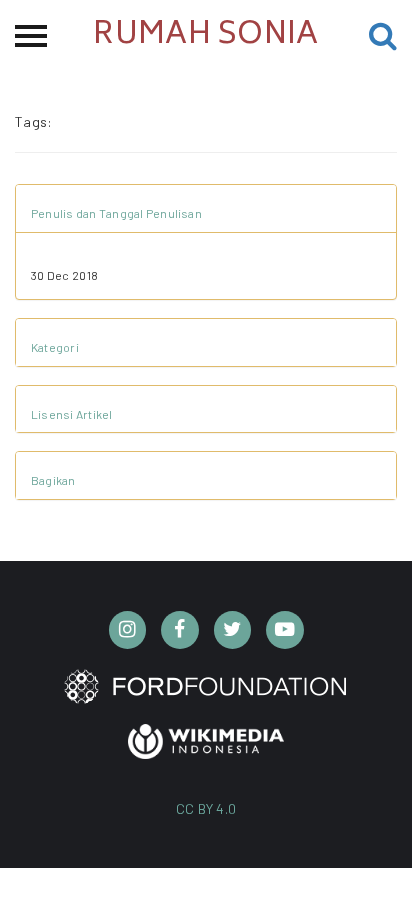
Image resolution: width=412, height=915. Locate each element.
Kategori (55, 347)
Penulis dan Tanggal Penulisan (116, 213)
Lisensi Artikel (72, 414)
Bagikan (53, 480)
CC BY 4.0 (206, 808)
